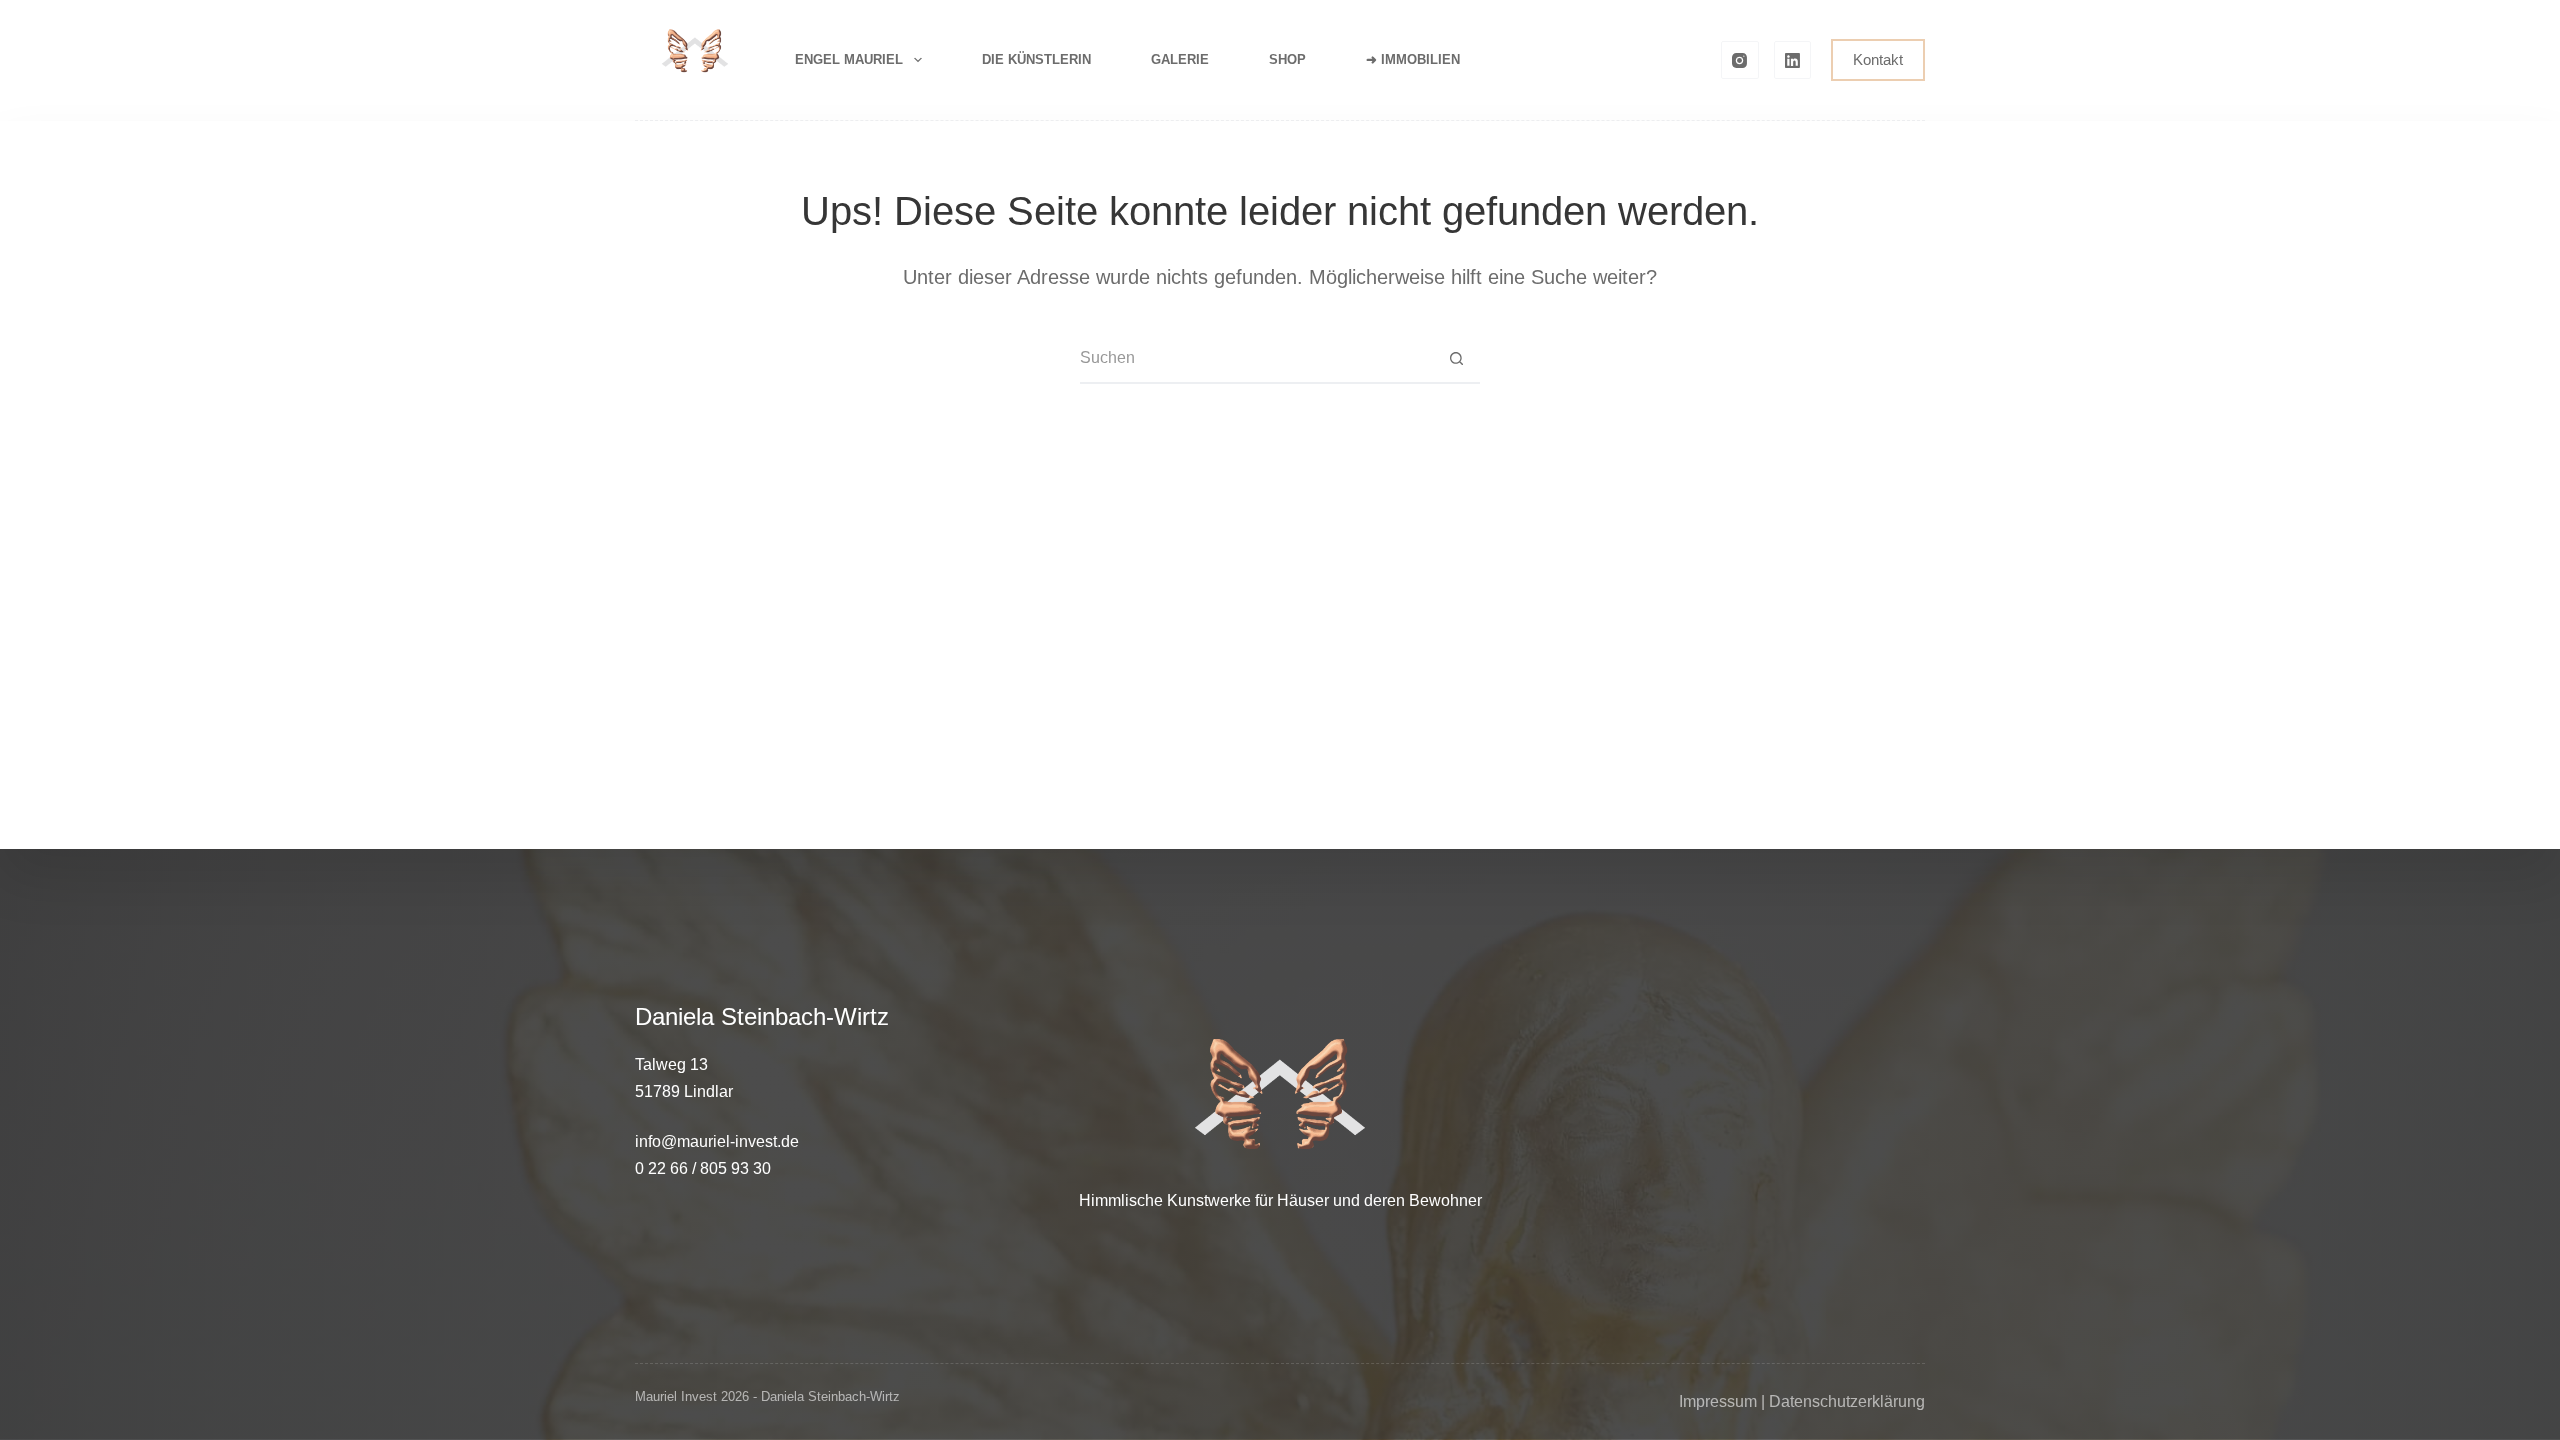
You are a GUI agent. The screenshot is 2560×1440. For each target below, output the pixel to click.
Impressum (1718, 1401)
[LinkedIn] (1793, 60)
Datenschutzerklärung (1847, 1401)
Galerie (1180, 59)
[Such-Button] (1456, 358)
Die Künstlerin (1036, 59)
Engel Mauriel (849, 59)
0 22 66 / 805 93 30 (703, 1168)
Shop (1287, 59)
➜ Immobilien (1413, 59)
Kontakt (1878, 59)
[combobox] (1256, 358)
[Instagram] (1740, 60)
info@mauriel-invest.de (717, 1141)
